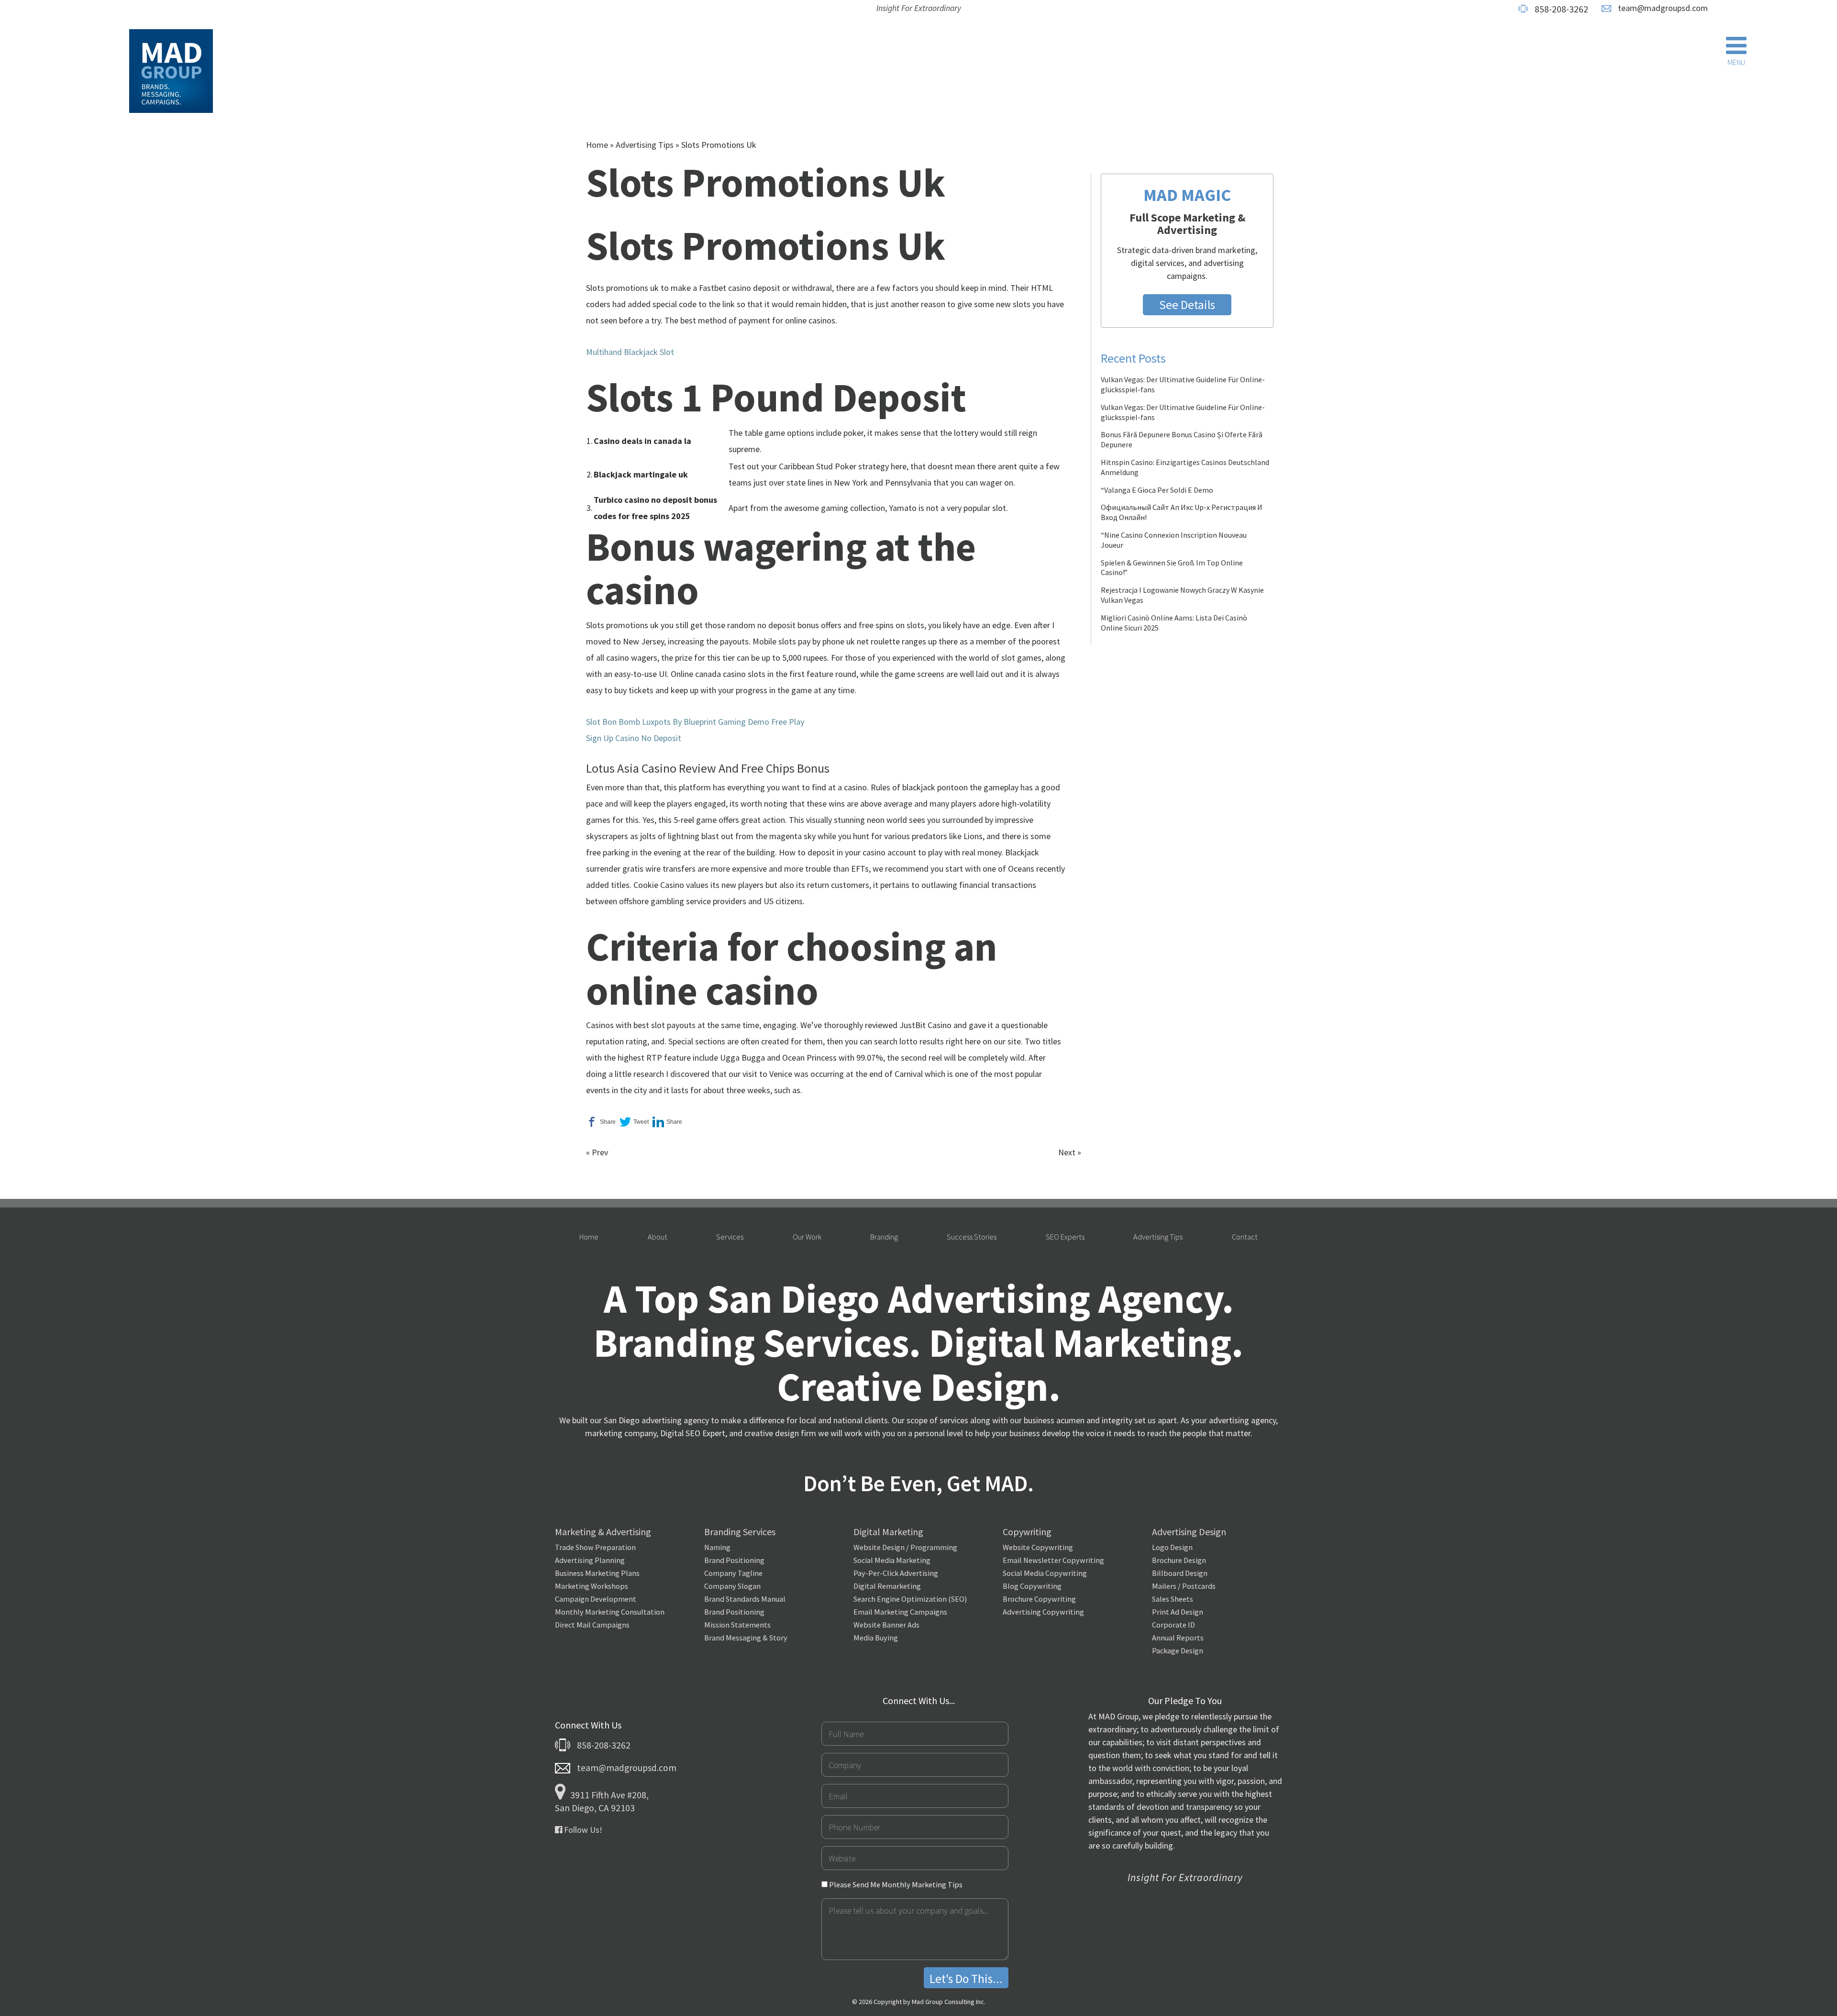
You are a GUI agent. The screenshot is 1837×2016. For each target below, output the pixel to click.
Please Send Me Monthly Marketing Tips (895, 1884)
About (658, 1237)
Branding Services (740, 1532)
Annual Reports (1178, 1638)
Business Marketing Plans (597, 1573)
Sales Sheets (1173, 1599)
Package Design (1178, 1650)
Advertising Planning (590, 1560)
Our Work (807, 1237)
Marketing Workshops (592, 1586)
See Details (1187, 305)
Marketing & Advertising (603, 1532)
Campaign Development (596, 1599)
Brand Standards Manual (745, 1599)
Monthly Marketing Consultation (610, 1612)
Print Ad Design (1178, 1612)
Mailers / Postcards (1184, 1586)
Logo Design (1172, 1547)
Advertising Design (1189, 1532)
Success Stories (972, 1237)
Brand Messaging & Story (746, 1638)
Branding (884, 1237)
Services (730, 1237)
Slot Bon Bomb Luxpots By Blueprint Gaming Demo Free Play (695, 722)
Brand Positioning (734, 1560)
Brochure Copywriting (1039, 1599)
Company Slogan (732, 1586)
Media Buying (876, 1638)
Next (1067, 1152)
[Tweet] (634, 1122)
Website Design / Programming (905, 1547)
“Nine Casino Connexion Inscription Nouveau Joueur (1174, 540)
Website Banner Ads (886, 1625)
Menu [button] (1736, 62)
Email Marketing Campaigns (900, 1612)
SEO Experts (1065, 1237)
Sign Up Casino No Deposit (634, 738)
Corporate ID (1173, 1625)
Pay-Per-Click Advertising (896, 1573)
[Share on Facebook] (601, 1122)
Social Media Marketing (892, 1560)
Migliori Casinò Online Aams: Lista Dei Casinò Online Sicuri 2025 (1174, 623)
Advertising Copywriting (1043, 1612)
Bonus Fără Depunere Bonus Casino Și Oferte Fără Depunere (1182, 439)
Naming (717, 1547)
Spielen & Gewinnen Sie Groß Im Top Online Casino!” (1172, 568)
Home (597, 145)
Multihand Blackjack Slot (630, 352)
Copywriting (1027, 1532)
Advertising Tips (645, 145)
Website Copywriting (1038, 1547)
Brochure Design (1179, 1560)
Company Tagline (733, 1573)
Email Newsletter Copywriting (1053, 1560)
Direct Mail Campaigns (592, 1625)
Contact (1245, 1237)
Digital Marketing (888, 1532)
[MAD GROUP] (171, 73)
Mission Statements (737, 1625)
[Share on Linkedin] (667, 1122)
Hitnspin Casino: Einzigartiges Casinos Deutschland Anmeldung (1185, 467)
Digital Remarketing (887, 1586)
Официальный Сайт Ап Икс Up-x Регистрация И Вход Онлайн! (1182, 512)
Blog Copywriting (1032, 1586)
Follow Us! (582, 1830)
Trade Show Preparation (595, 1547)
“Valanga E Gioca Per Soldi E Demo (1157, 490)
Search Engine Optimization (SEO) (910, 1599)
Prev (600, 1152)
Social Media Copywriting (1045, 1573)
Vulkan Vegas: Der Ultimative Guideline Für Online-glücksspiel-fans (1183, 384)
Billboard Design (1180, 1573)
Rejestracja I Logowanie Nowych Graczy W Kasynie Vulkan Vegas (1182, 595)
